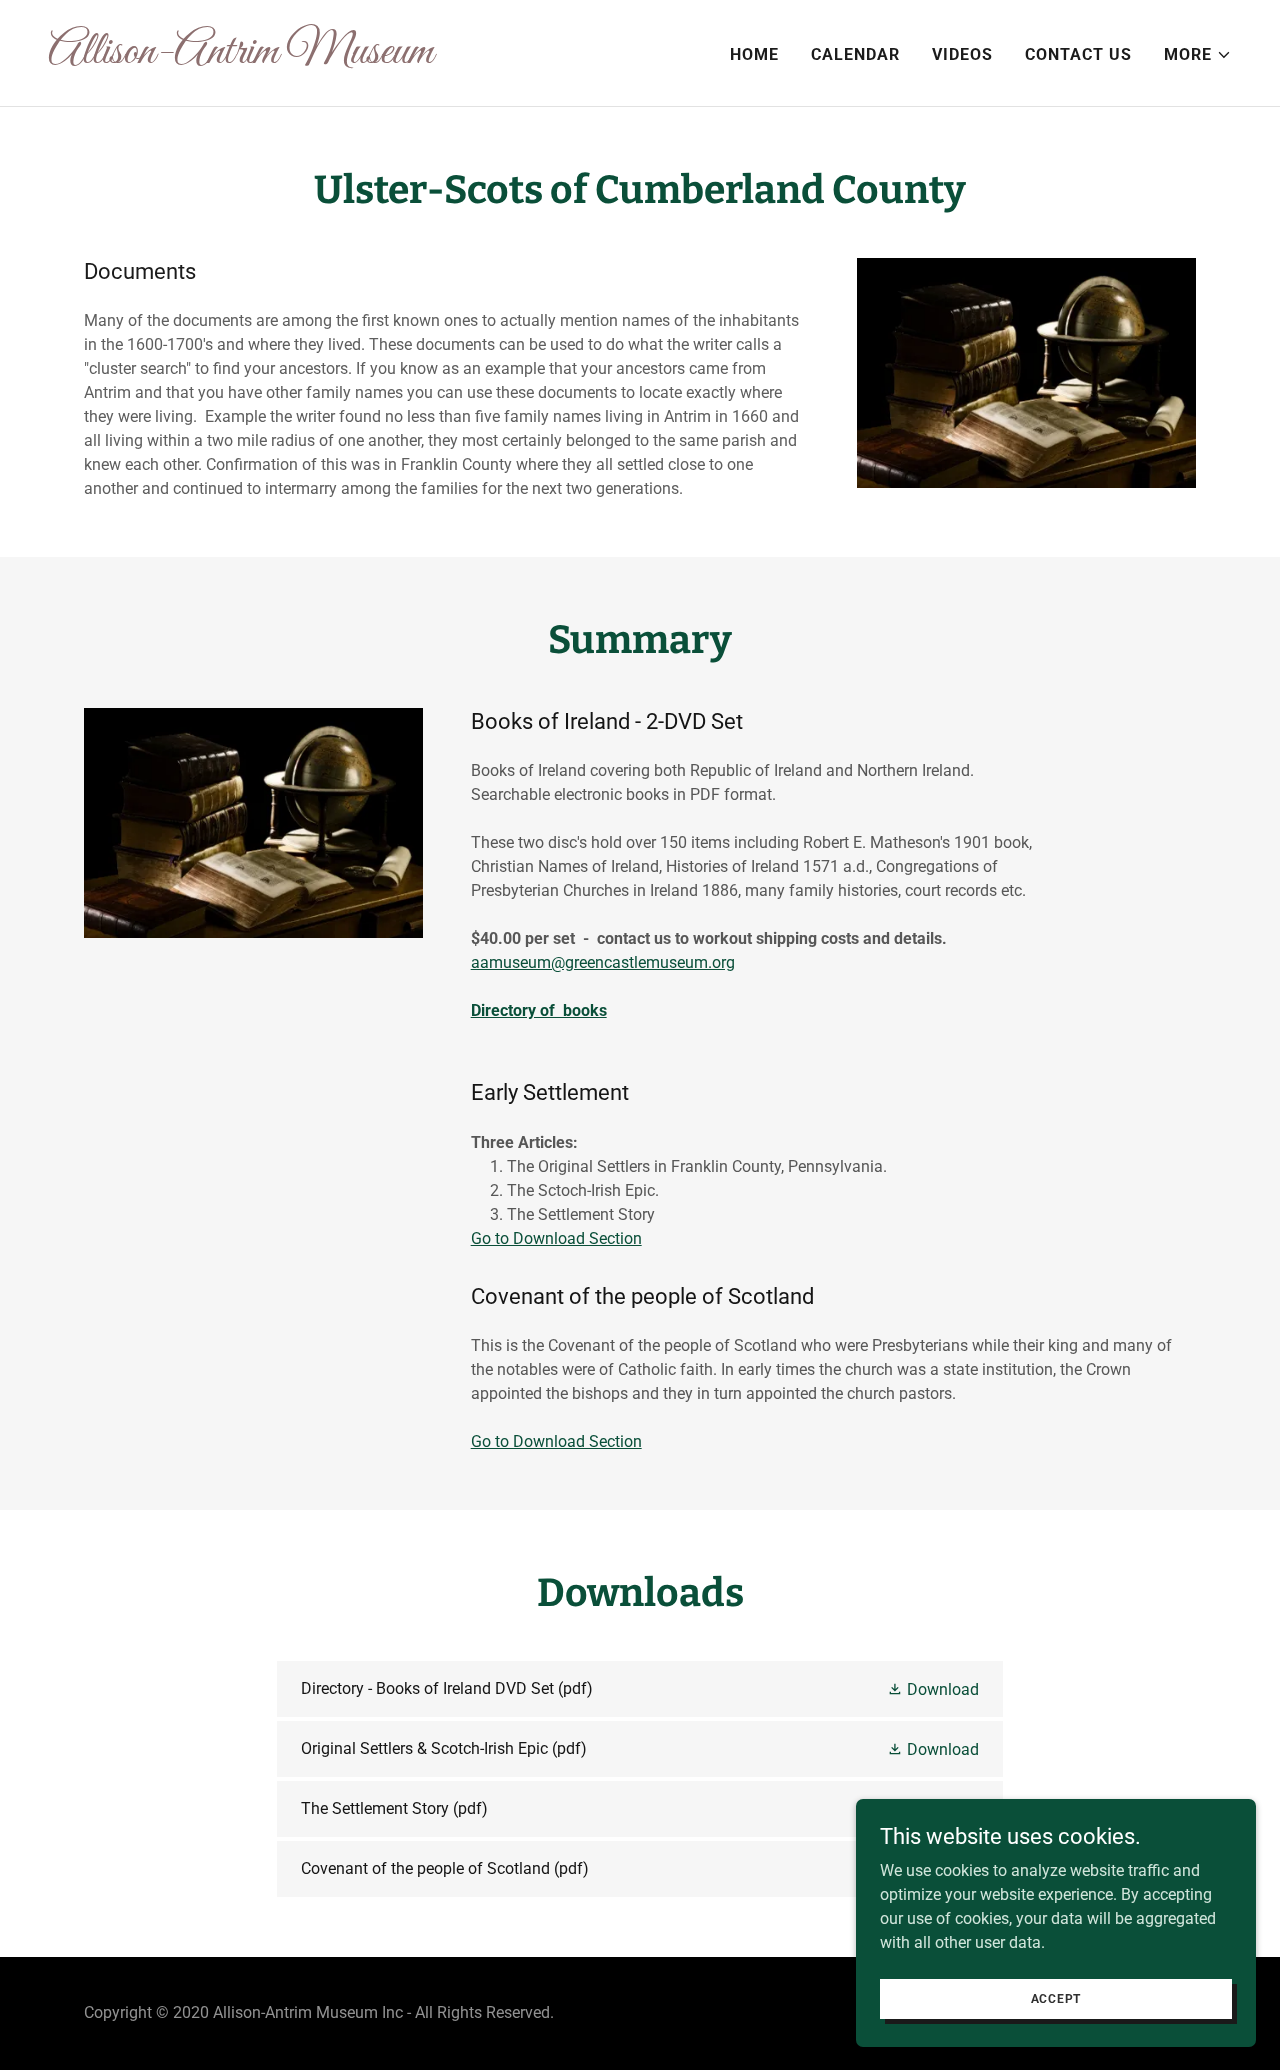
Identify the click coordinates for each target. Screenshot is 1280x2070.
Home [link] (754, 54)
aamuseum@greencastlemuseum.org (603, 962)
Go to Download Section (556, 1238)
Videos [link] (962, 54)
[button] (1198, 55)
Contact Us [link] (1078, 54)
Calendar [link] (855, 54)
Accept (1056, 1998)
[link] (336, 57)
